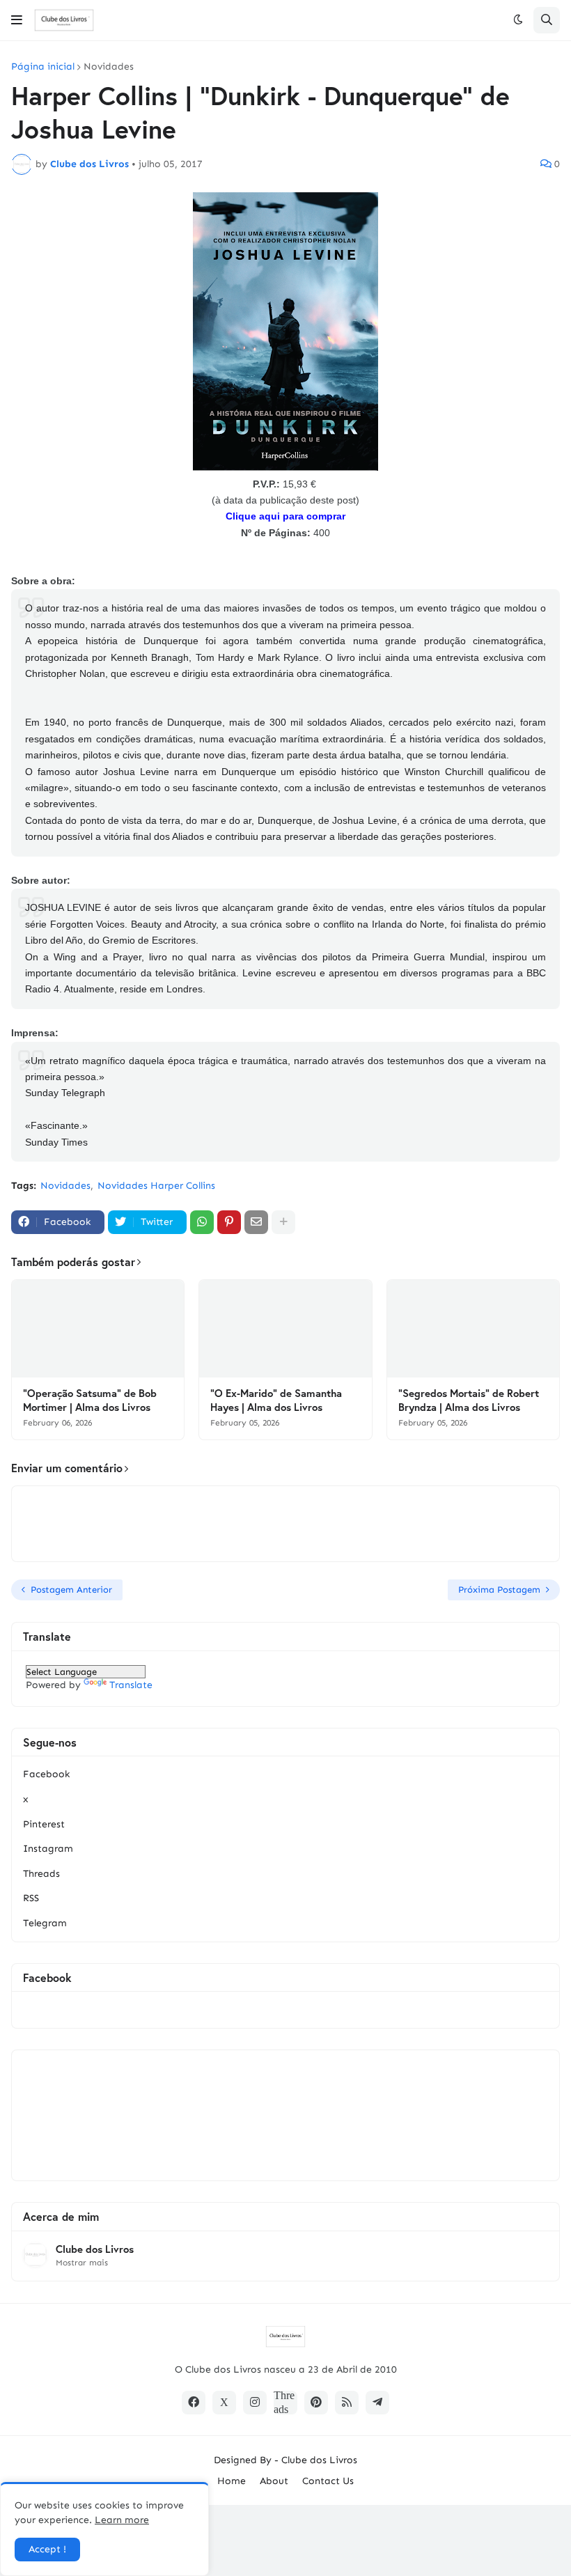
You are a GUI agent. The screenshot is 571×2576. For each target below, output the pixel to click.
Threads (41, 1874)
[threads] (285, 2403)
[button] (17, 20)
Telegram (45, 1923)
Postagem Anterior (71, 1590)
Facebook (46, 1774)
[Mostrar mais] (283, 1222)
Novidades (109, 67)
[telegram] (377, 2403)
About (274, 2481)
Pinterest (44, 1824)
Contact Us (328, 2481)
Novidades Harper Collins (156, 1186)
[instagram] (255, 2403)
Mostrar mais (82, 2263)
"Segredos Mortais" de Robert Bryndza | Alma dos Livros (469, 1400)
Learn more (122, 2520)
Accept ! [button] (47, 2549)
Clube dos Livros (95, 2249)
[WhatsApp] (202, 1222)
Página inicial (43, 67)
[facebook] (194, 2403)
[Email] (256, 1222)
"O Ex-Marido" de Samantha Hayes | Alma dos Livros (276, 1400)
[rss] (347, 2403)
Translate (131, 1685)
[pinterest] (316, 2403)
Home (232, 2481)
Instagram (48, 1849)
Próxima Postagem (499, 1590)
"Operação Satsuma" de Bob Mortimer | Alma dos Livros (90, 1400)
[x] (224, 2403)
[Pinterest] (229, 1222)
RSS (31, 1898)
